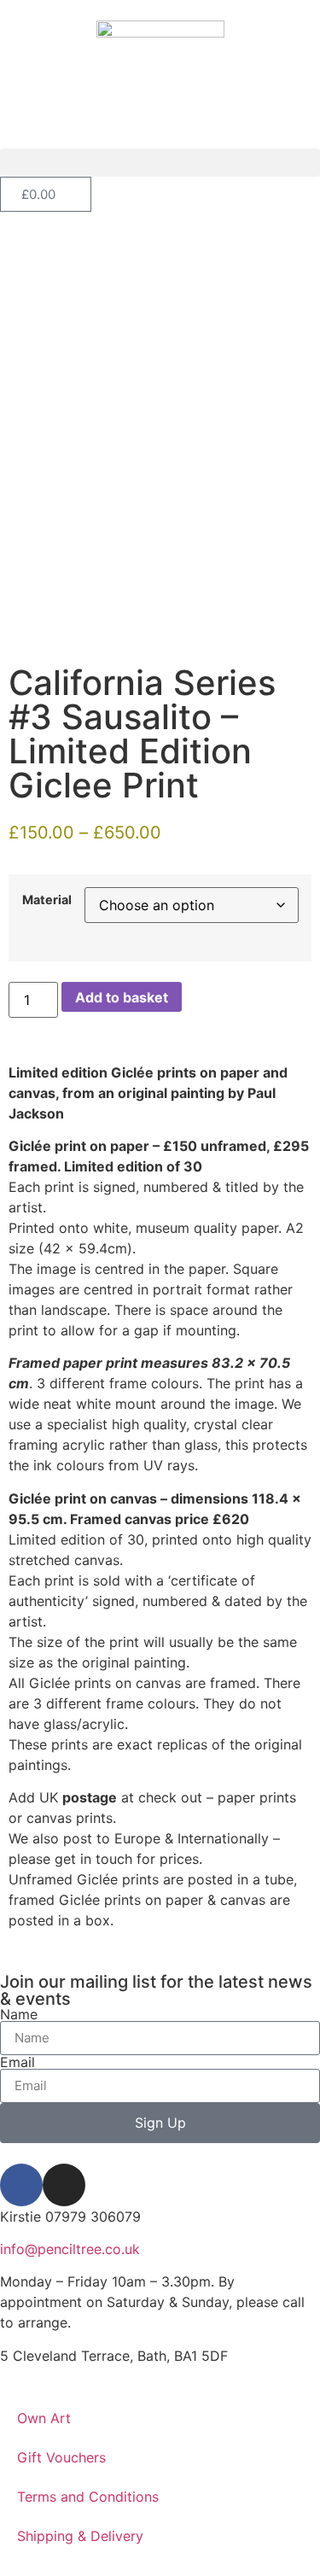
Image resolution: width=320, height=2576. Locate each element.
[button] (160, 163)
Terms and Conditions (88, 2497)
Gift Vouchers (61, 2457)
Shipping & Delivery (80, 2536)
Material (47, 900)
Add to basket (122, 997)
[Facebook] (21, 2185)
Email (17, 2062)
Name (19, 2014)
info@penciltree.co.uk (70, 2249)
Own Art (44, 2418)
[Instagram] (64, 2185)
